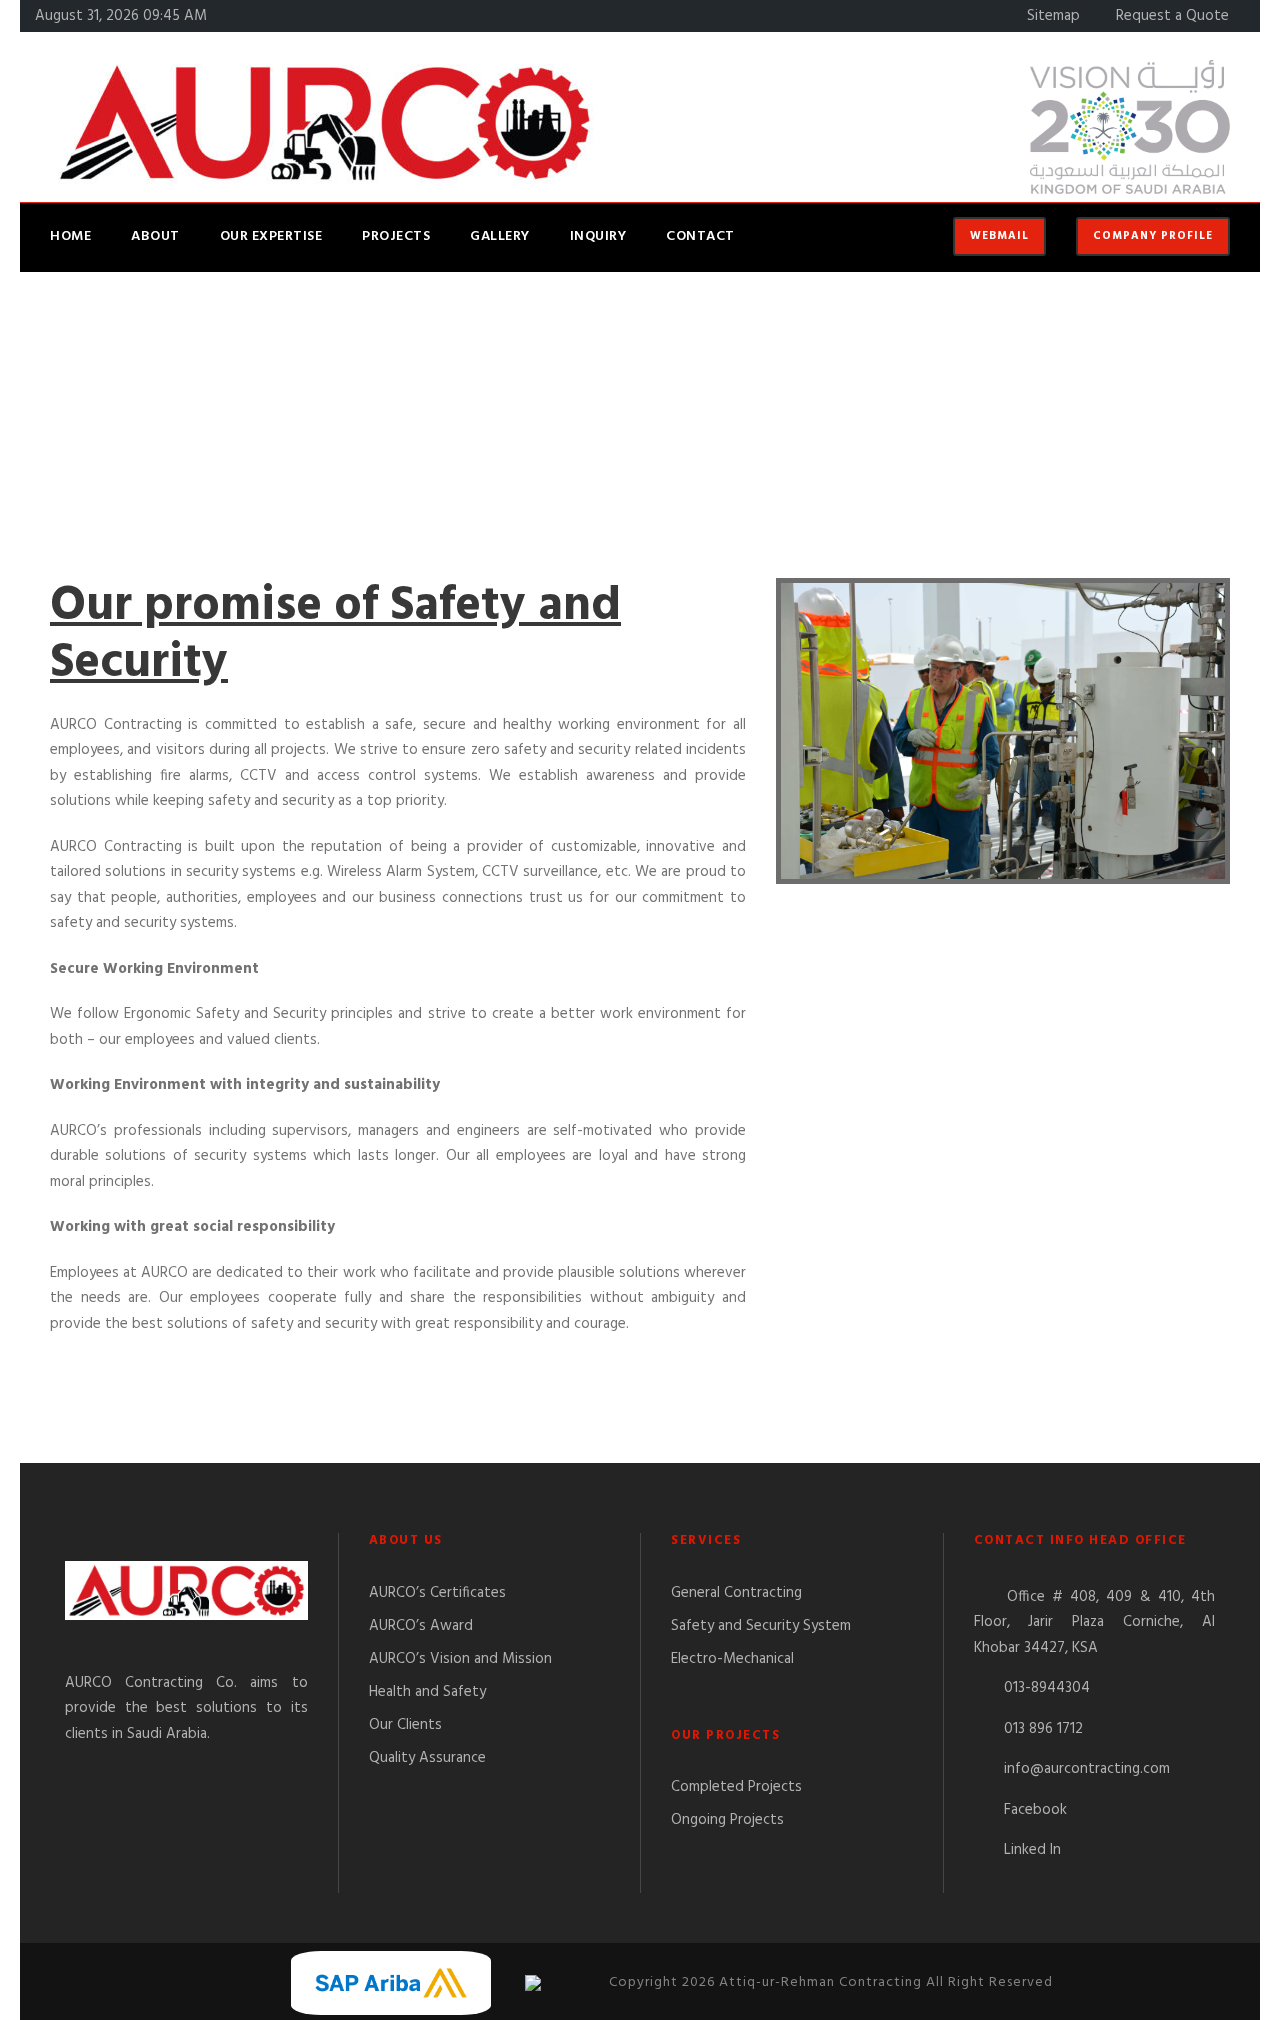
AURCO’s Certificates (437, 1593)
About (155, 236)
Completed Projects (736, 1787)
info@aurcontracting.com (1087, 1769)
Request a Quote (1172, 16)
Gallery (500, 236)
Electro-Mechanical (732, 1659)
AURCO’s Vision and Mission (460, 1659)
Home (70, 236)
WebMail (999, 236)
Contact (700, 236)
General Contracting (736, 1593)
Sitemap (1053, 16)
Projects (396, 236)
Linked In (1032, 1850)
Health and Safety (427, 1692)
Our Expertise (271, 236)
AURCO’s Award (421, 1626)
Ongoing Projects (727, 1820)
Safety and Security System (761, 1626)
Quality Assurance (427, 1758)
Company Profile (1153, 236)
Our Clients (405, 1725)
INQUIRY (598, 236)
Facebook (1035, 1810)
